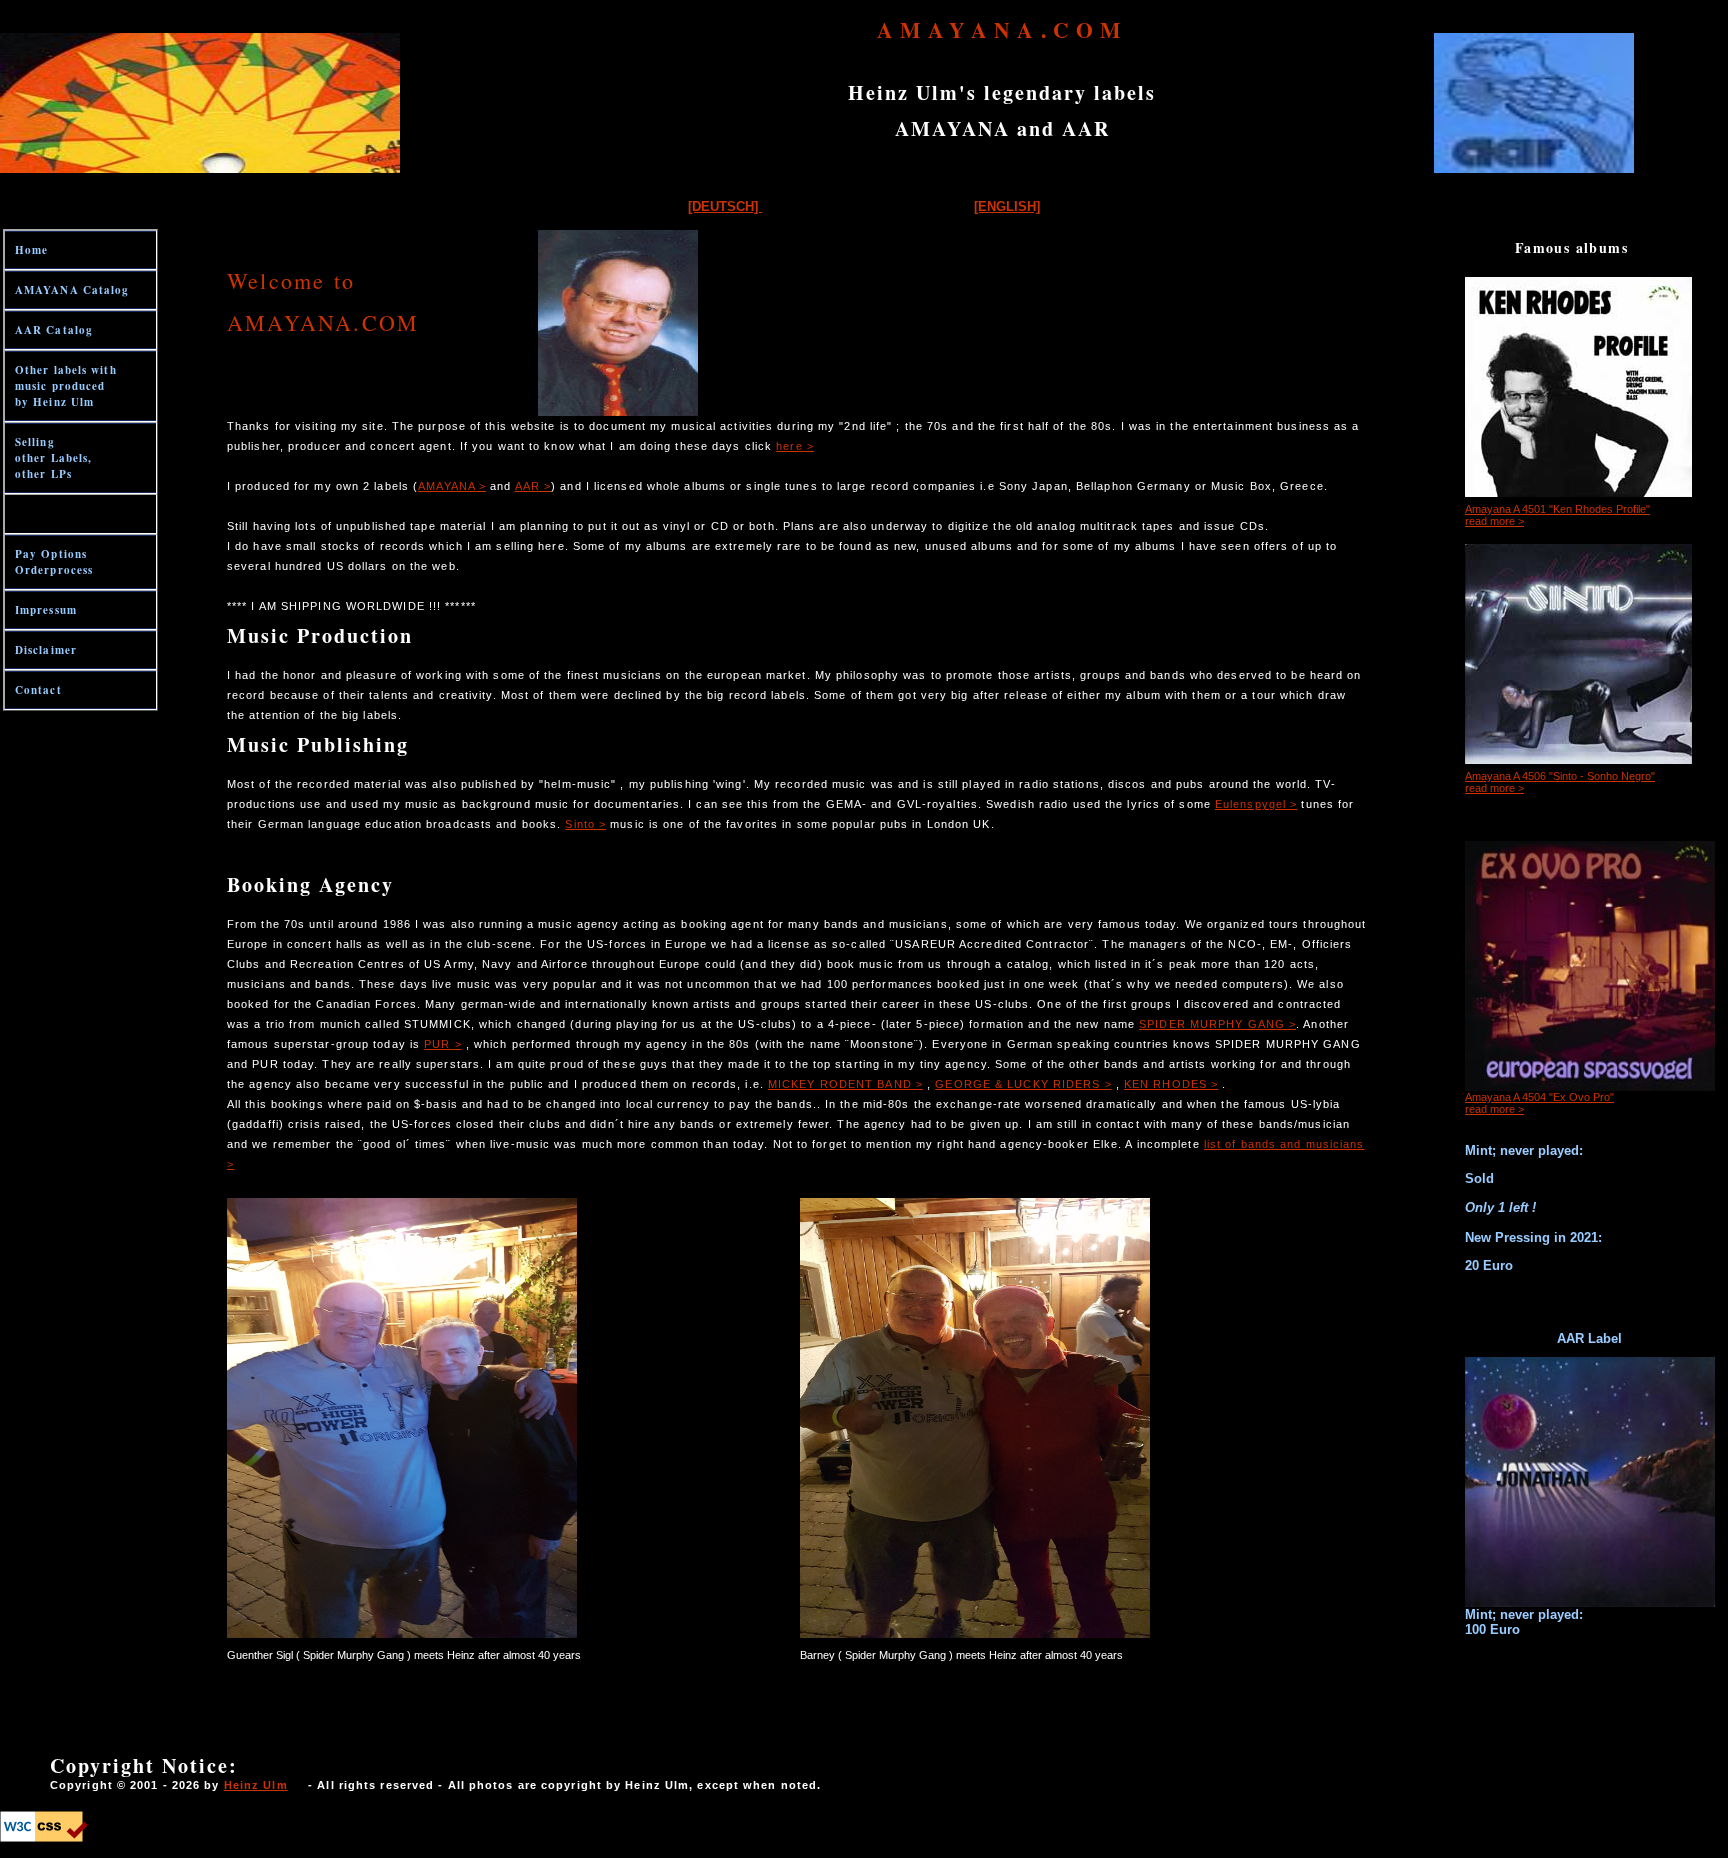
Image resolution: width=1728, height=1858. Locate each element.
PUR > (443, 1044)
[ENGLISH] (1007, 206)
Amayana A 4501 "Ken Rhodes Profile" (1557, 509)
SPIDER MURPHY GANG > (1217, 1024)
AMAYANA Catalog (72, 290)
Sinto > (585, 824)
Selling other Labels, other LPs (53, 458)
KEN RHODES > (1171, 1084)
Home (31, 250)
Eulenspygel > (1256, 804)
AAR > (533, 486)
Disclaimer (46, 650)
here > (795, 446)
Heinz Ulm (256, 1785)
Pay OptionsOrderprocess (54, 562)
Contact (38, 690)
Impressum (46, 610)
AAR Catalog (54, 330)
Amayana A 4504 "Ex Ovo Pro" (1539, 1097)
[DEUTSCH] (725, 206)
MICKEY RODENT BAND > (845, 1084)
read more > (1494, 521)
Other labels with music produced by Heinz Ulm (66, 386)
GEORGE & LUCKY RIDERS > (1023, 1084)
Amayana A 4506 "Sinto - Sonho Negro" (1560, 776)
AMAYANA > (452, 486)
